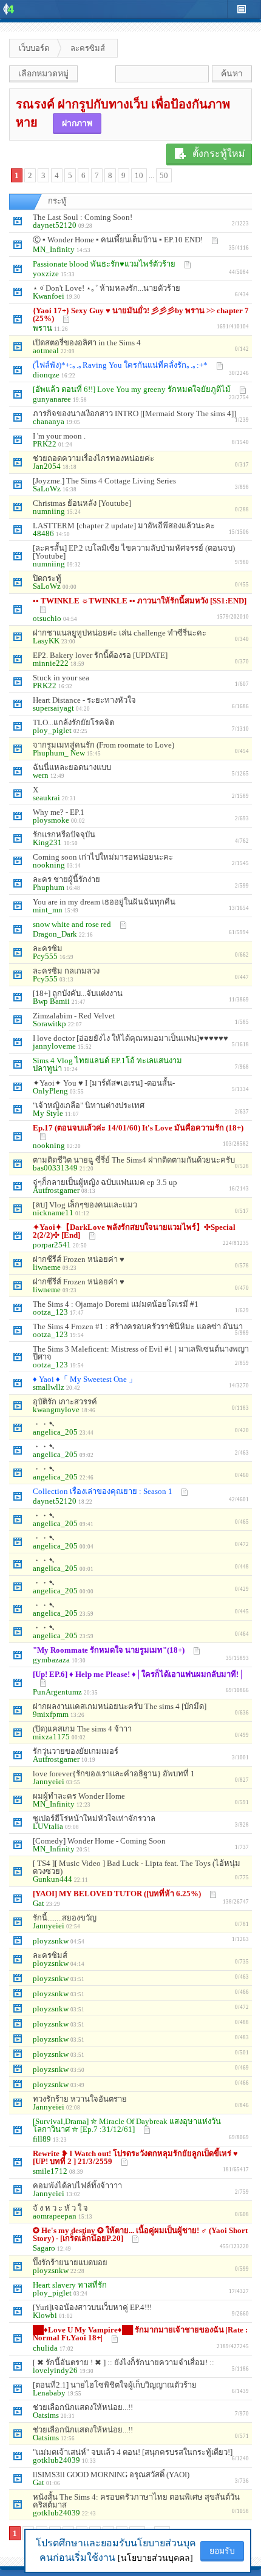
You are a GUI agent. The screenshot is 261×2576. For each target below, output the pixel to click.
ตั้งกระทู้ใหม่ (219, 154)
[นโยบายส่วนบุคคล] (155, 2558)
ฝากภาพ (77, 123)
